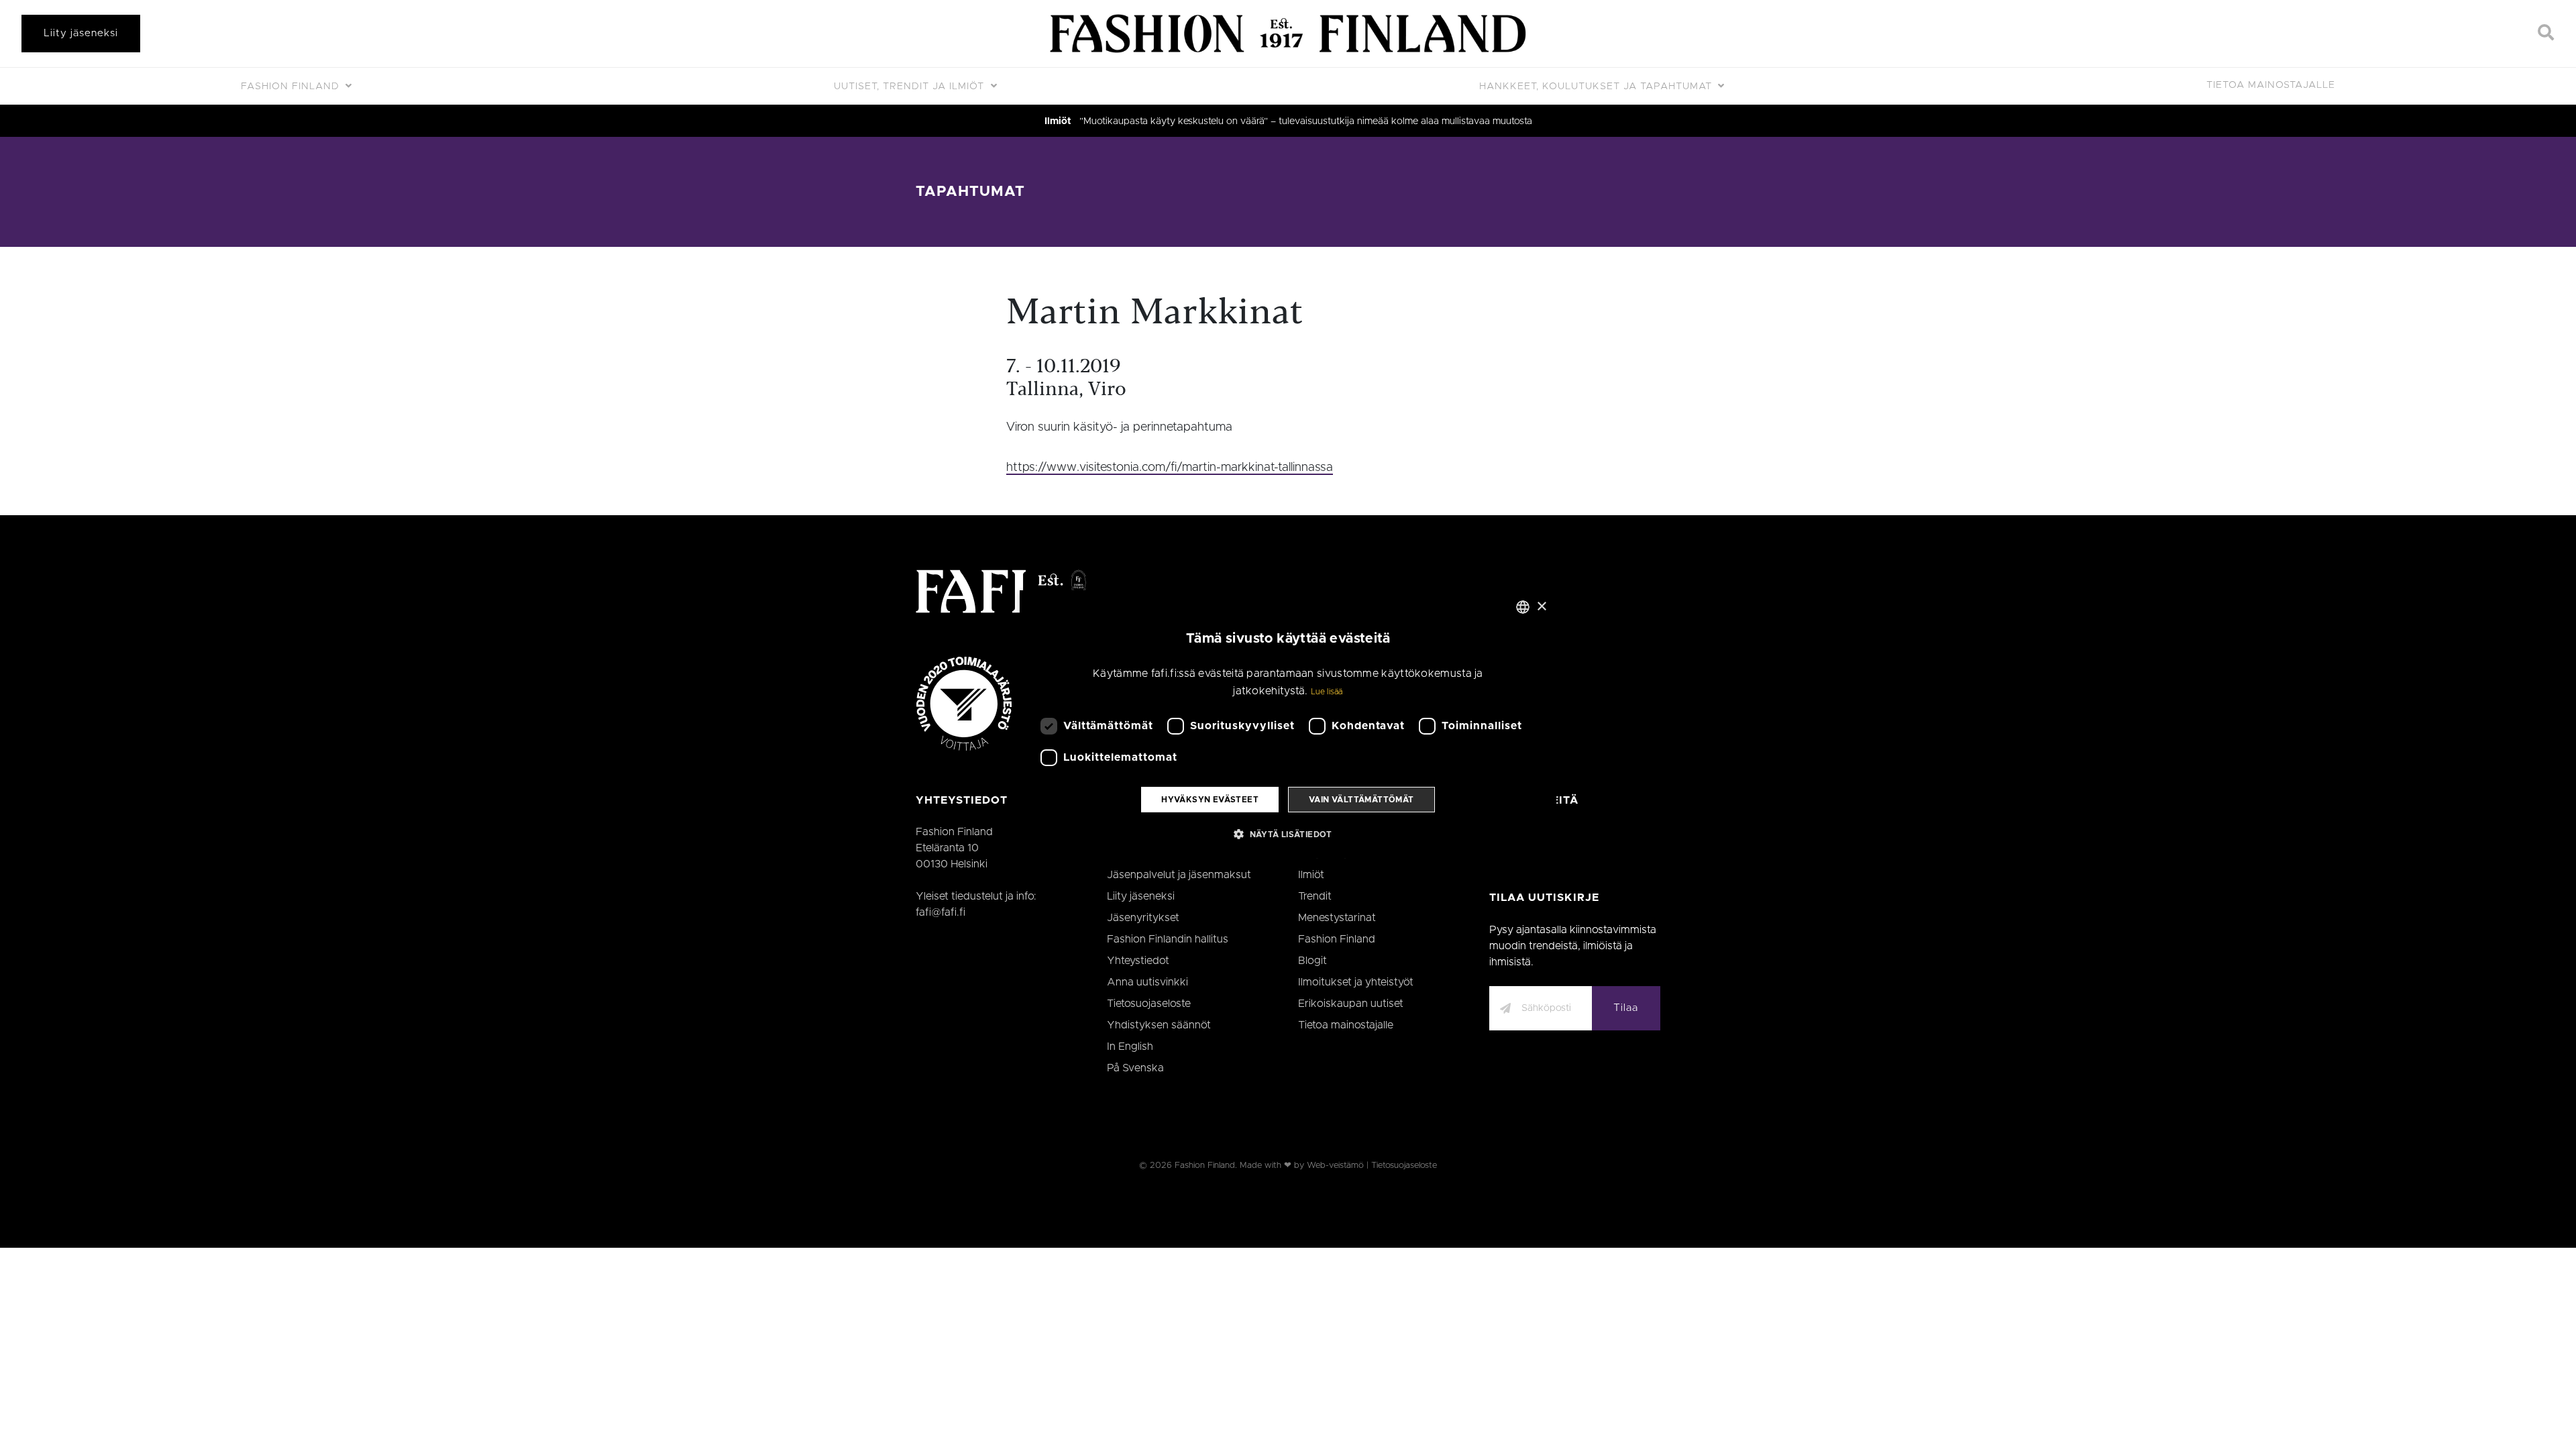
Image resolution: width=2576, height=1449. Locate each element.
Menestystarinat (1337, 918)
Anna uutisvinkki (1147, 982)
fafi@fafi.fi (941, 912)
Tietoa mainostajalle (2271, 85)
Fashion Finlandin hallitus (1168, 939)
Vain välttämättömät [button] (1361, 800)
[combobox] (1523, 607)
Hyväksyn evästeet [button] (1210, 800)
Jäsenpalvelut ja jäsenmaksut (1179, 875)
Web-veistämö (1335, 1166)
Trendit (1315, 896)
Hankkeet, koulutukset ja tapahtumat (1597, 87)
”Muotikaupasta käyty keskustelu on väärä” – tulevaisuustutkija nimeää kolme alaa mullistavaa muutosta (1306, 121)
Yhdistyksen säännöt (1159, 1025)
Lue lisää (1327, 692)
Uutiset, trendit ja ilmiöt (911, 87)
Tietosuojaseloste (1149, 1004)
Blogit (1312, 961)
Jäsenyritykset (1143, 918)
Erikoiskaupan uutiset (1351, 1004)
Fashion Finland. (1206, 1166)
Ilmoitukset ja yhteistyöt (1356, 982)
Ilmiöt (1058, 121)
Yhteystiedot (1138, 961)
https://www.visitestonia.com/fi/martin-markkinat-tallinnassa (1170, 468)
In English (1130, 1046)
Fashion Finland (292, 87)
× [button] (1541, 606)
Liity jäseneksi (81, 33)
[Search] (2546, 34)
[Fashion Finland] (1288, 34)
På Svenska (1135, 1068)
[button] (1288, 834)
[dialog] (1288, 724)
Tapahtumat (970, 192)
